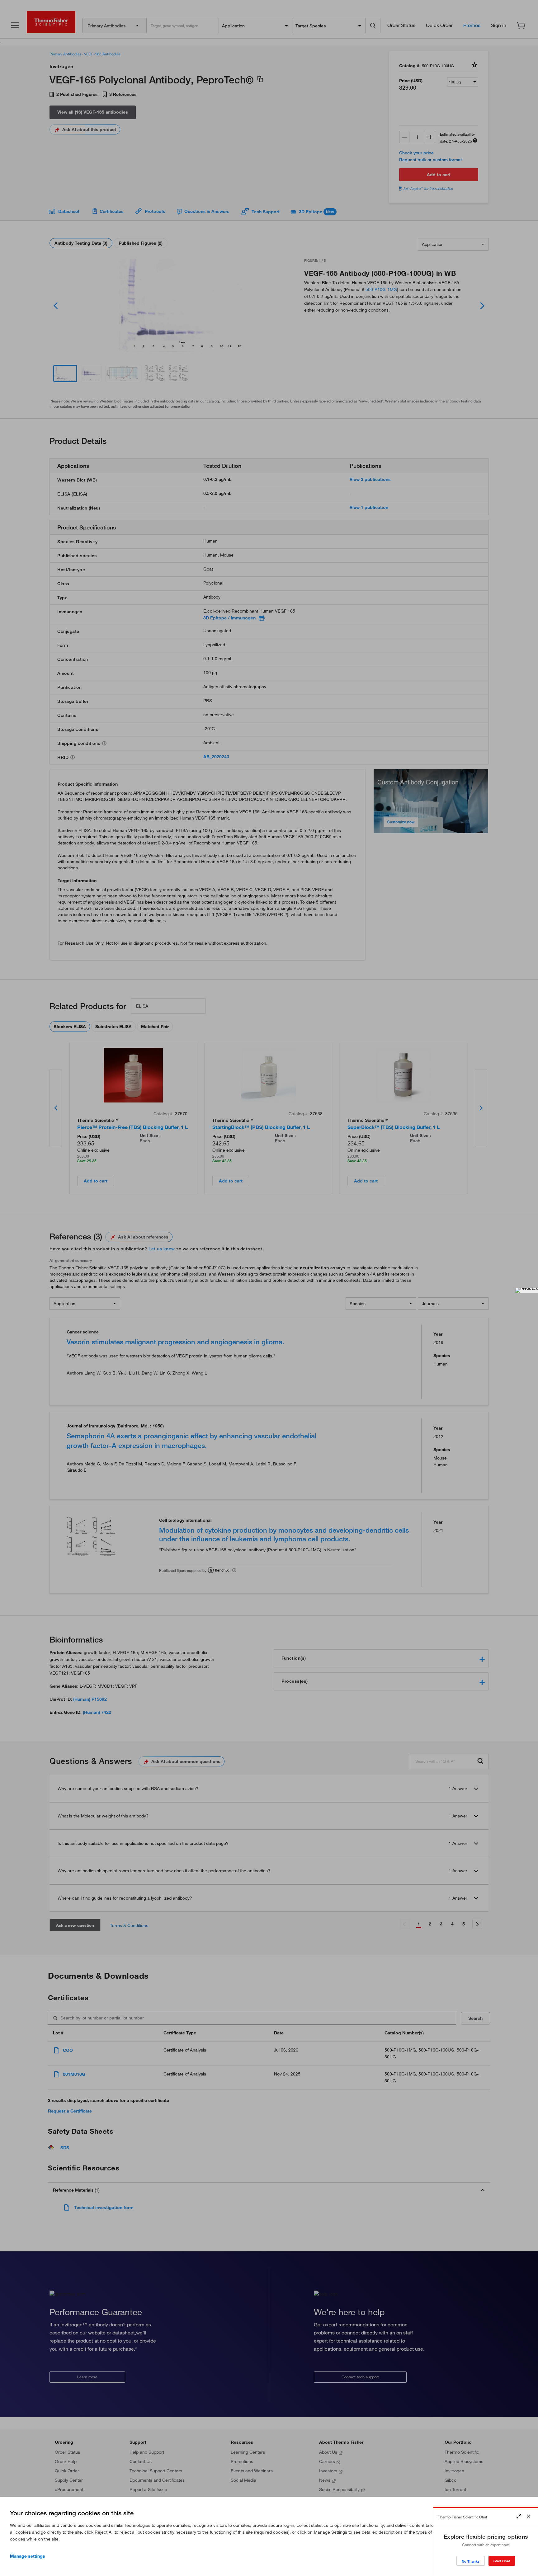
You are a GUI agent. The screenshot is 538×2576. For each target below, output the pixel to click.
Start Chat (502, 2561)
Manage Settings (28, 2556)
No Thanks (471, 2561)
